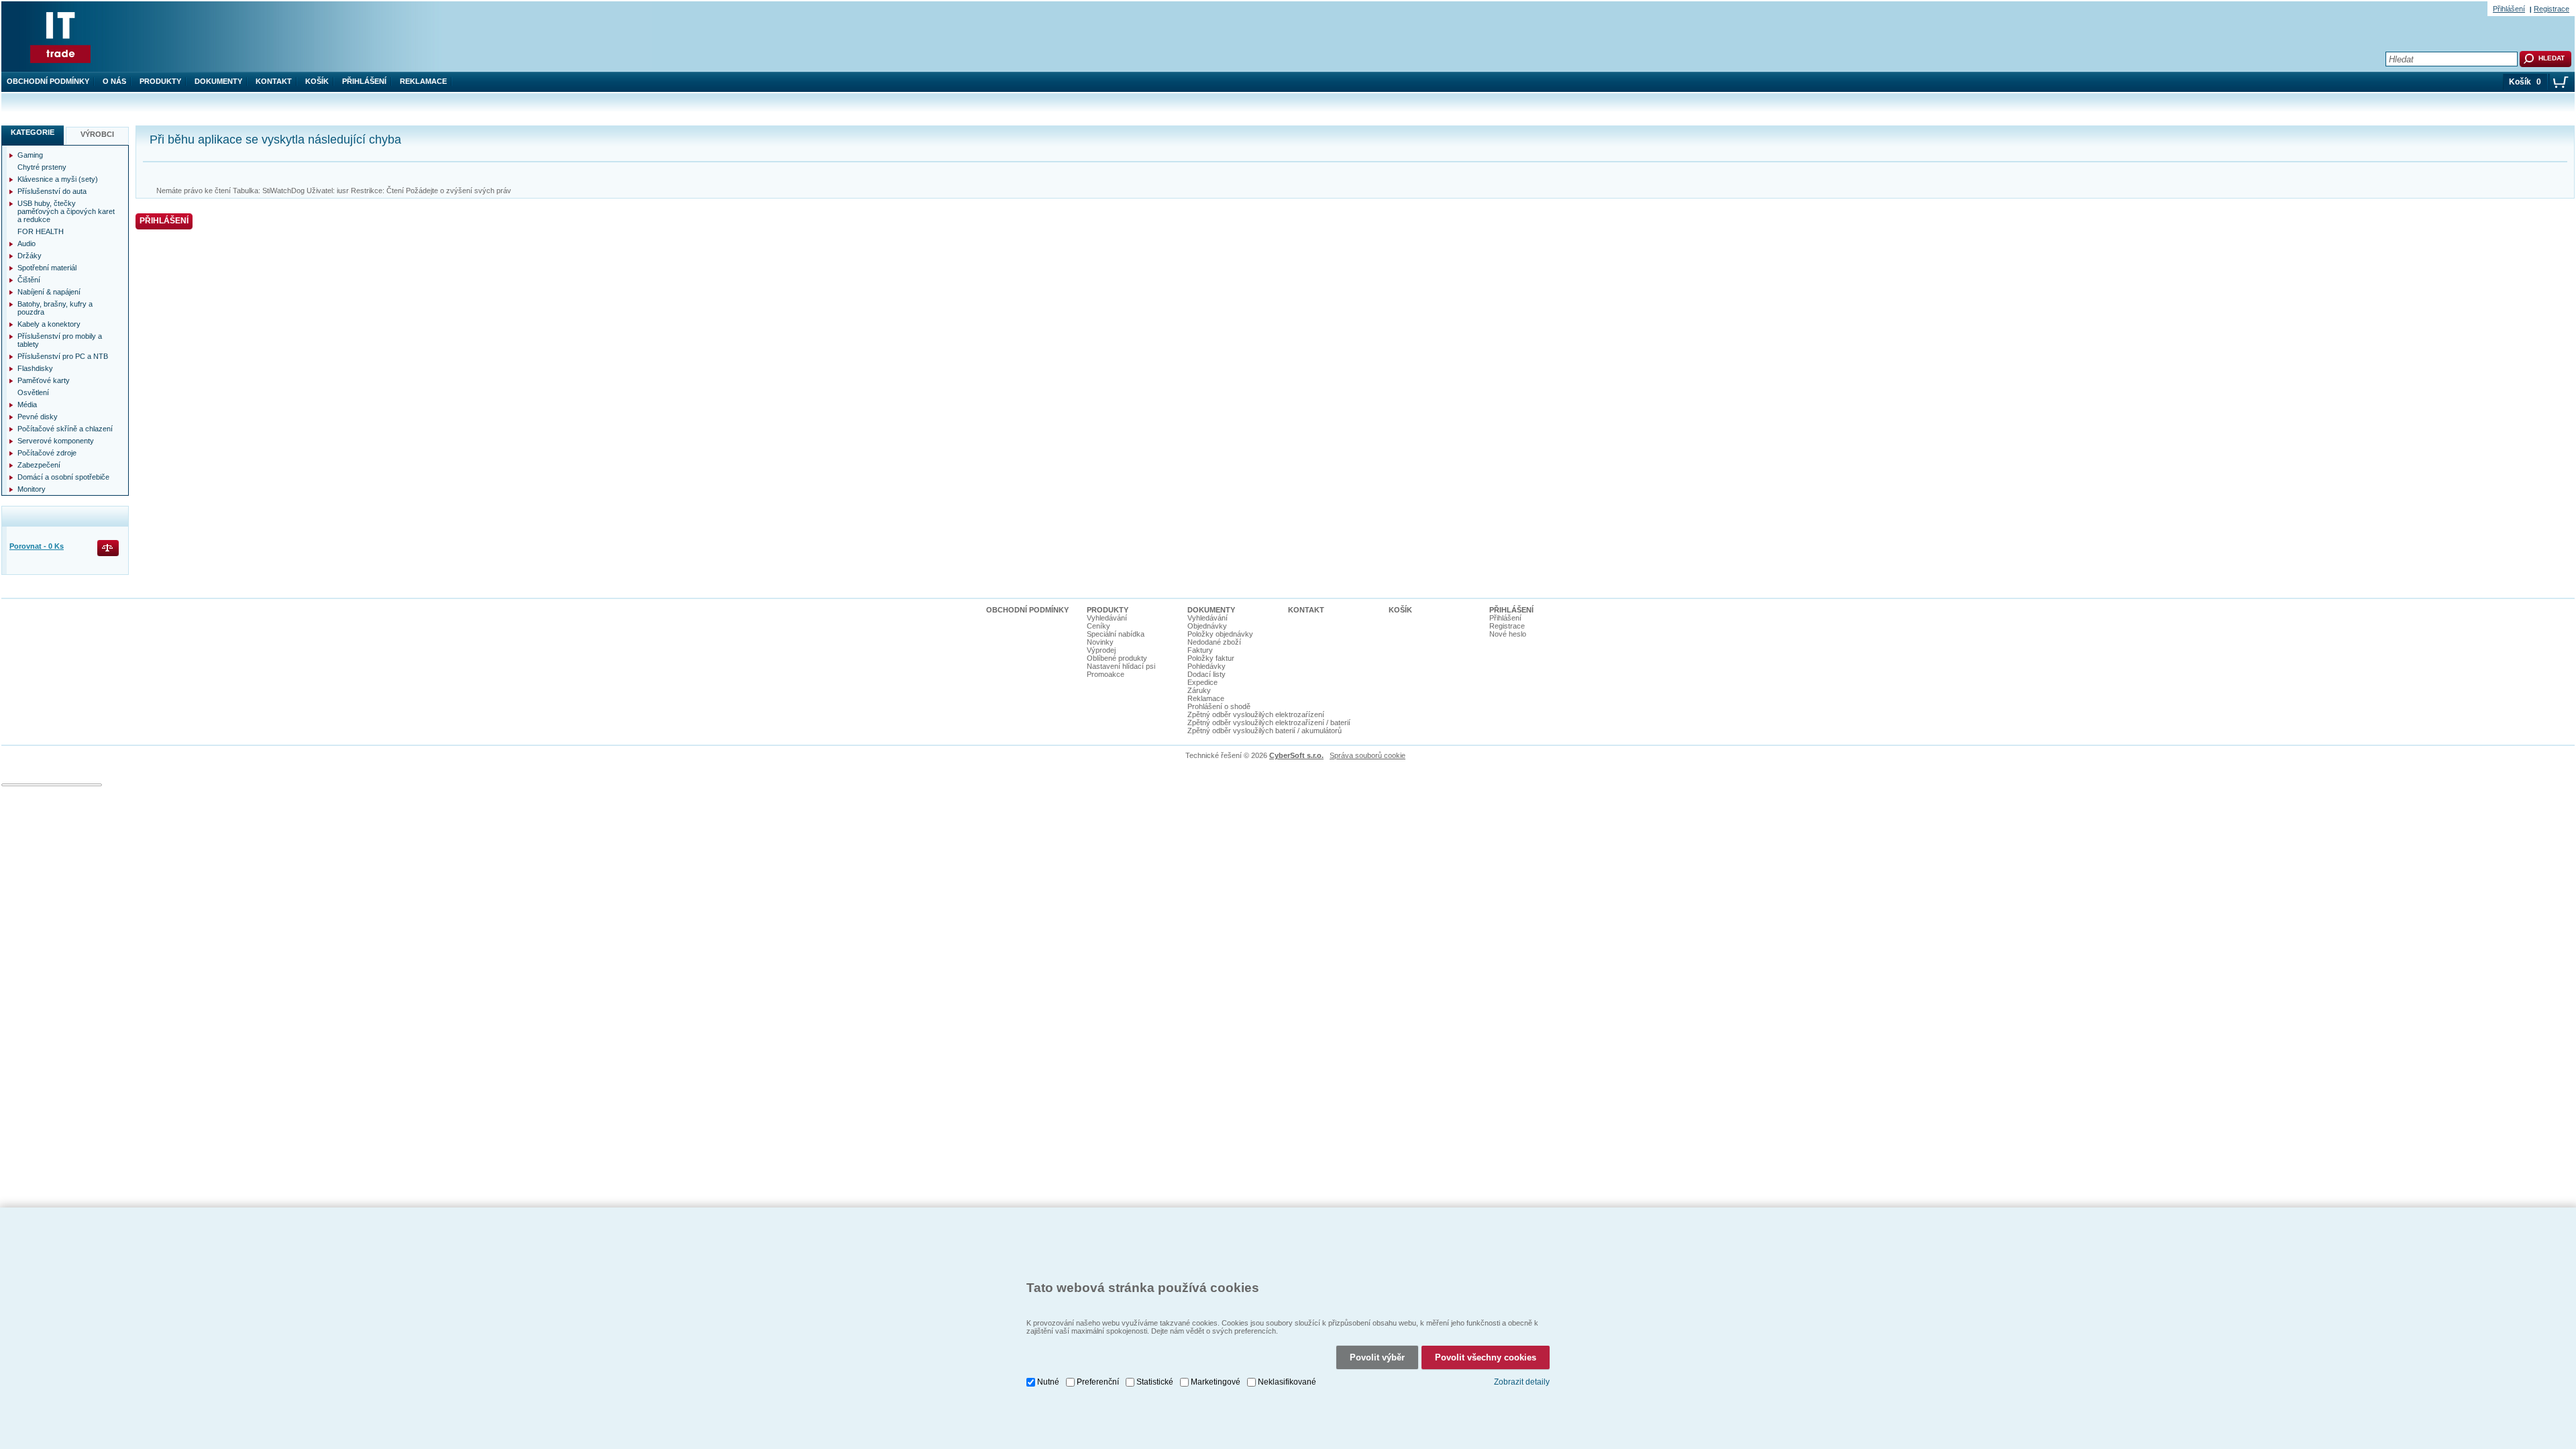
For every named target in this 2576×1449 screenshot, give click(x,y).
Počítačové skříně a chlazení (65, 429)
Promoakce (1106, 674)
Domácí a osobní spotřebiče (63, 477)
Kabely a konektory (49, 324)
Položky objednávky (1220, 634)
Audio (26, 244)
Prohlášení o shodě (1219, 706)
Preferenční (1098, 1382)
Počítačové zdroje (47, 453)
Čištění (29, 280)
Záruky (1199, 690)
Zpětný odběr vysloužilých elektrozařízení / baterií (1269, 722)
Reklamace (423, 81)
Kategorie (33, 132)
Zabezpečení (39, 465)
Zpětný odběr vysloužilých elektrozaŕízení (1256, 714)
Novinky (1100, 642)
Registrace (2552, 9)
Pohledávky (1206, 666)
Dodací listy (1206, 674)
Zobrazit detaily (1522, 1382)
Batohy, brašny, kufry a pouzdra (55, 308)
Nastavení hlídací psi (1121, 666)
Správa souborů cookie (1367, 755)
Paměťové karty (44, 380)
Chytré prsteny (42, 167)
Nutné (1048, 1382)
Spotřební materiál (47, 268)
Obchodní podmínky (48, 81)
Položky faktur (1211, 658)
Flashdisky (35, 368)
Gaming (30, 155)
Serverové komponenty (56, 441)
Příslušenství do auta (52, 191)
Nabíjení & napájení (49, 292)
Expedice (1202, 682)
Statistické (1155, 1382)
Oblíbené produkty (1117, 658)
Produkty (160, 81)
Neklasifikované (1287, 1382)
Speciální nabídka (1116, 634)
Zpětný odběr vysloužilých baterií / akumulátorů (1265, 731)
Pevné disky (38, 417)
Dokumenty (218, 81)
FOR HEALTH (41, 231)
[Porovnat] (109, 549)
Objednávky (1207, 626)
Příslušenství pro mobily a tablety (60, 340)
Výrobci (97, 134)
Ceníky (1098, 626)
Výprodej (1101, 650)
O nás (114, 81)
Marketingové (1216, 1382)
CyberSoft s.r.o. (1296, 755)
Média (27, 405)
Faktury (1200, 650)
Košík (317, 81)
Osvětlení (33, 392)
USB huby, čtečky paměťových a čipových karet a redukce (66, 211)
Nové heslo (1508, 634)
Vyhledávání (1107, 618)
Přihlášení (364, 81)
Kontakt (274, 81)
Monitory (32, 489)
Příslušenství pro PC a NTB (63, 356)
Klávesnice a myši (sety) (58, 179)
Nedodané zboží (1214, 642)
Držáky (30, 256)
